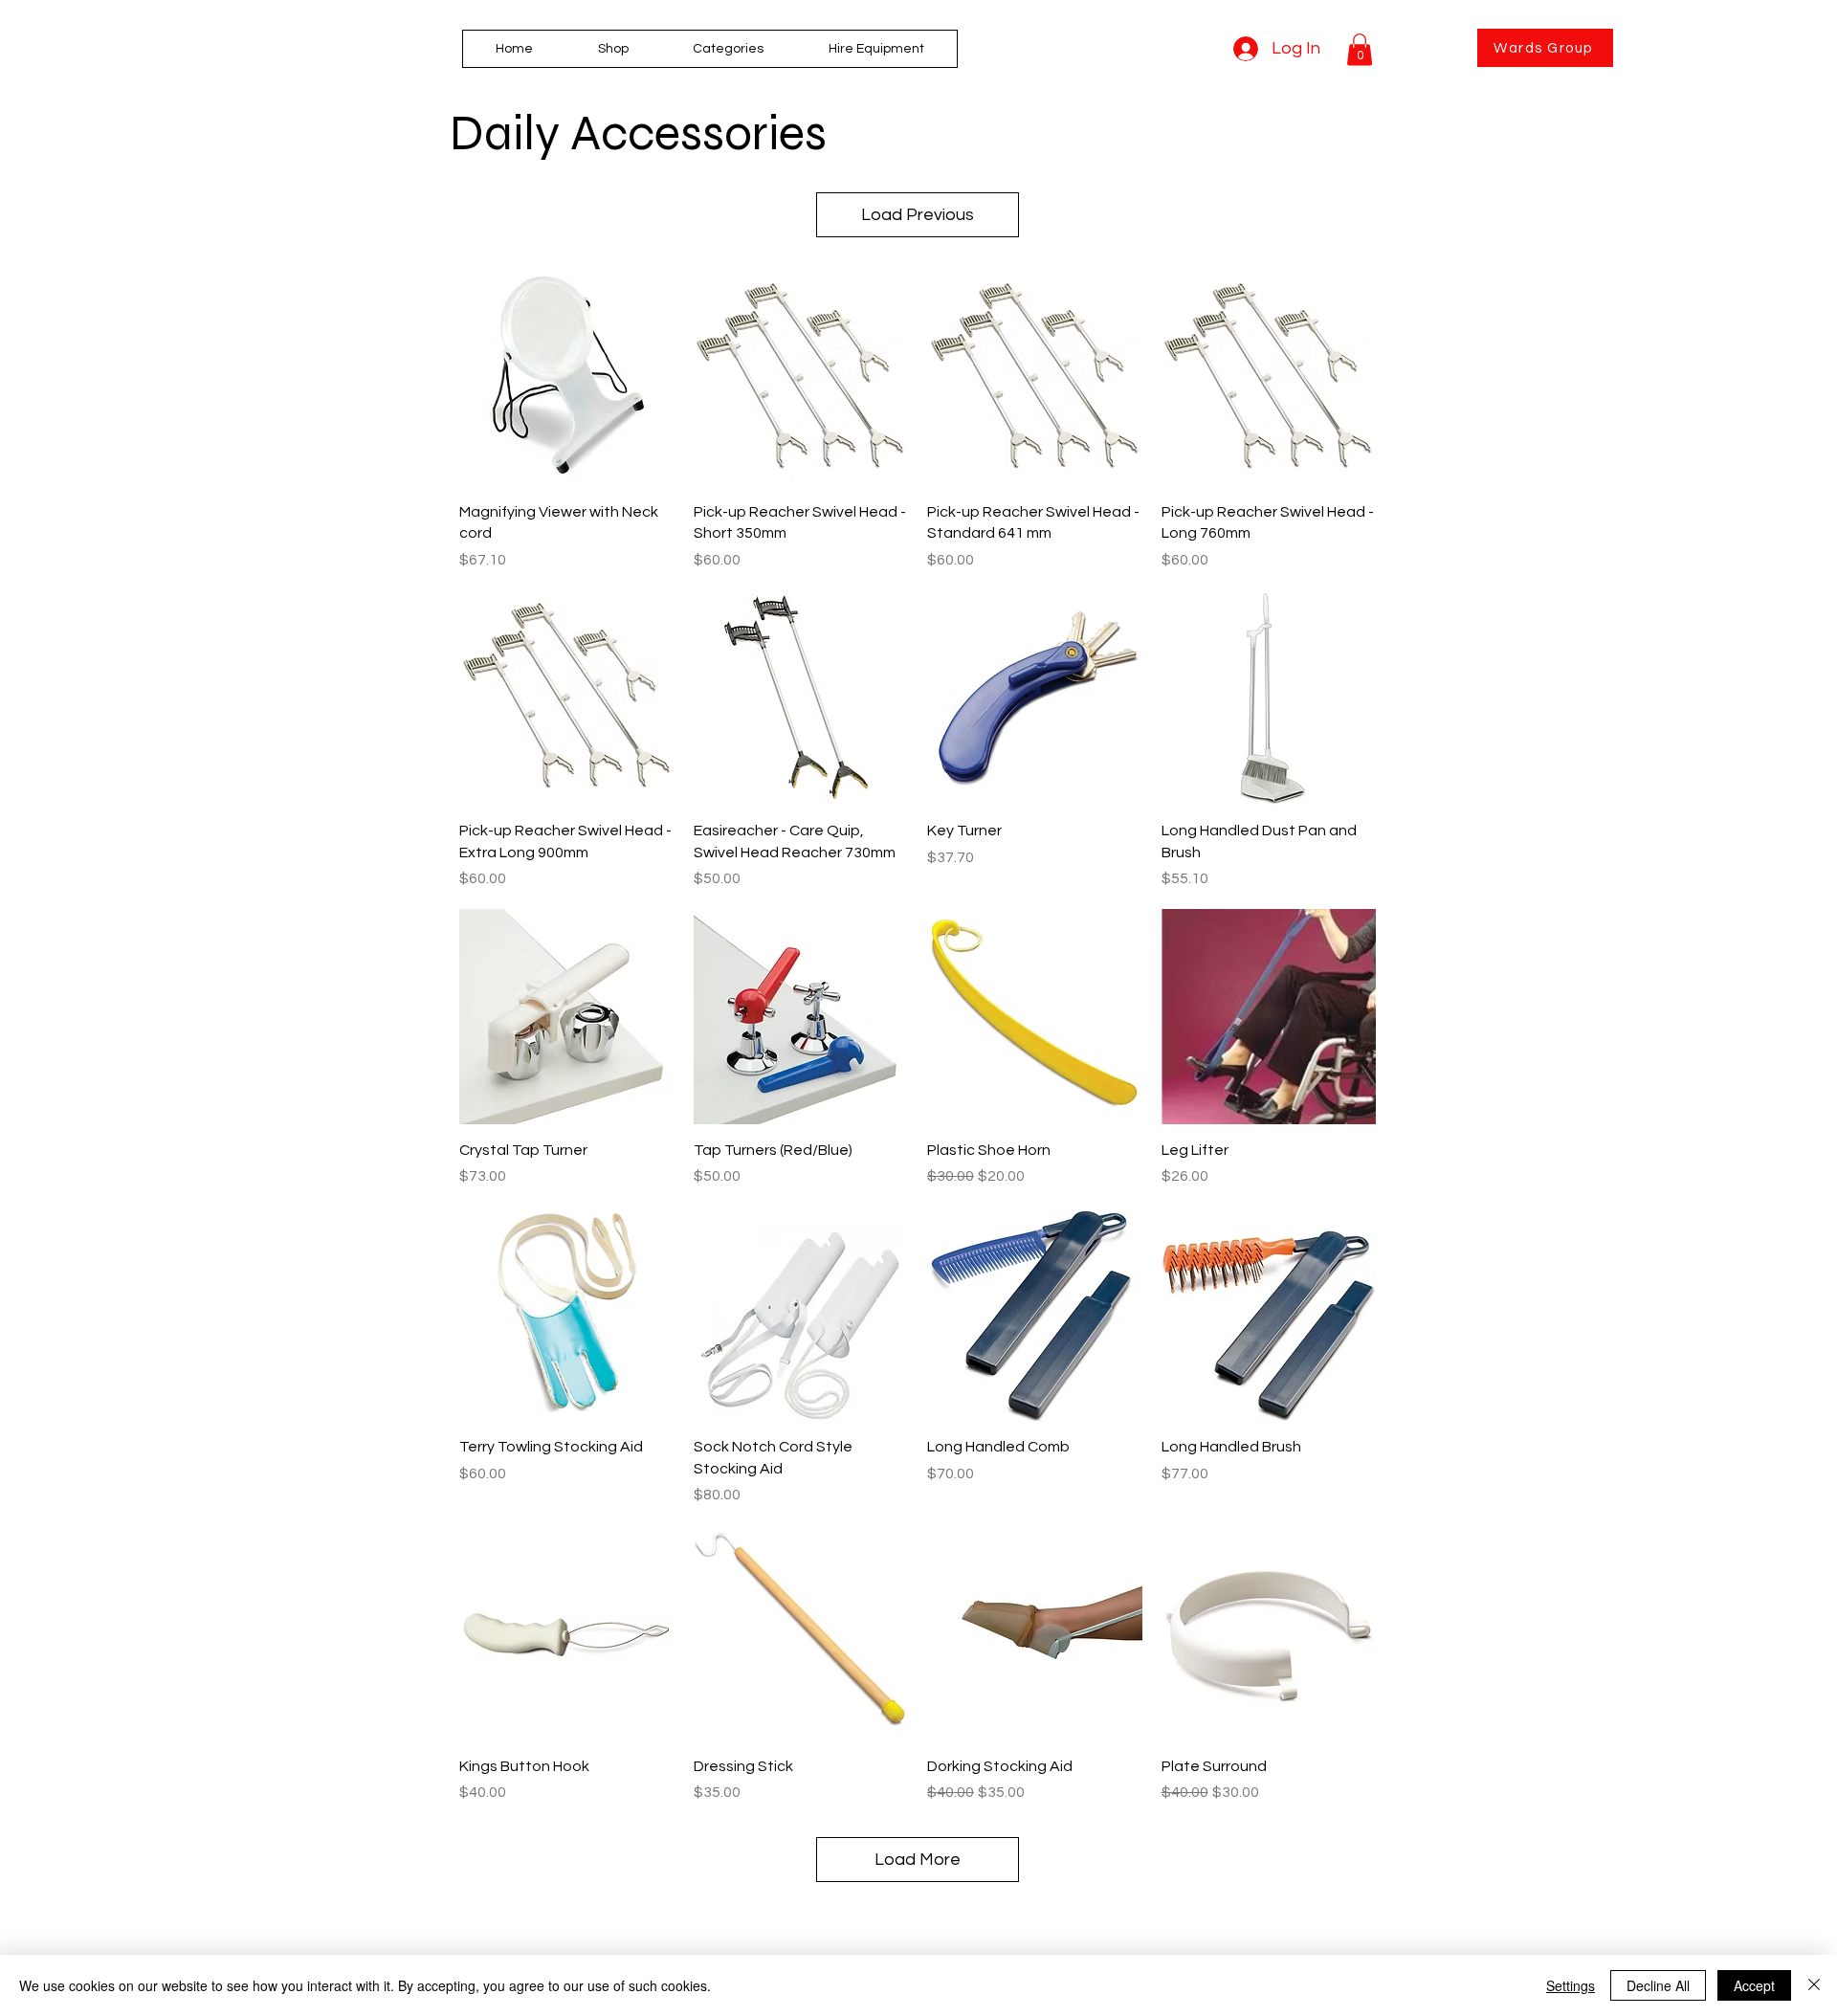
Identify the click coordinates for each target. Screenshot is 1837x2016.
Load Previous (918, 215)
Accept (1754, 1985)
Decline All (1658, 1985)
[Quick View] (567, 378)
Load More (918, 1860)
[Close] (1814, 1985)
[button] (729, 49)
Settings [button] (1571, 1985)
